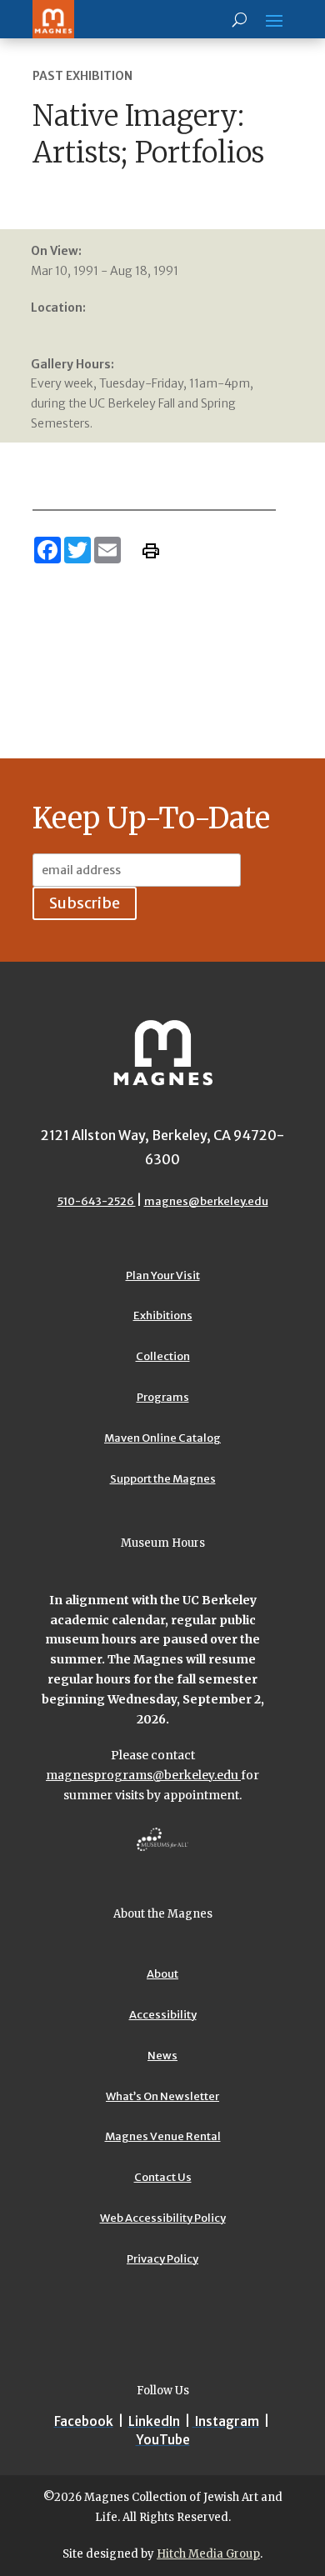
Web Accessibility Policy (163, 2218)
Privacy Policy (162, 2259)
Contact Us (163, 2177)
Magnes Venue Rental (163, 2136)
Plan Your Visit (163, 1275)
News (162, 2056)
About (162, 1974)
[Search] (240, 19)
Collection (163, 1356)
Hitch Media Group (208, 2554)
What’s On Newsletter (162, 2096)
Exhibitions (163, 1316)
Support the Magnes (163, 1479)
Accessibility (163, 2015)
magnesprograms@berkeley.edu (143, 1775)
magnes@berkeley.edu (206, 1201)
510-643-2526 (97, 1201)
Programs (163, 1397)
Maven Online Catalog (162, 1438)
